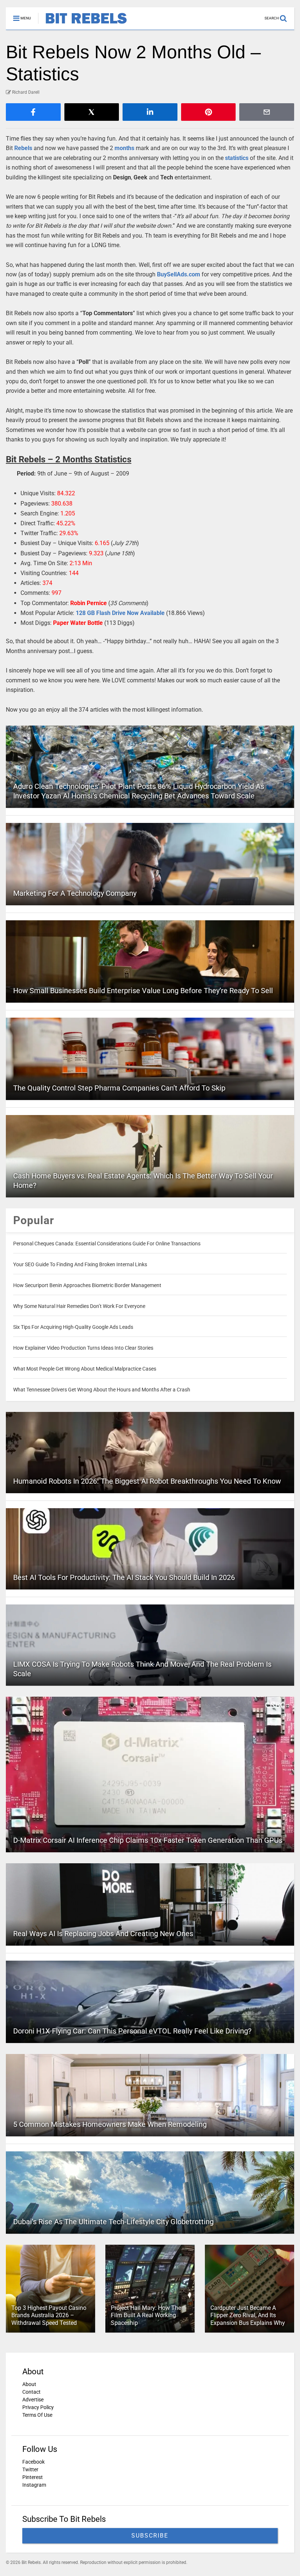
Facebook (33, 2462)
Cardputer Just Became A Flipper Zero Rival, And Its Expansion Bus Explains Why (248, 2316)
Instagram (34, 2485)
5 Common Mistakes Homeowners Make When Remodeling (110, 2124)
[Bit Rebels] (82, 24)
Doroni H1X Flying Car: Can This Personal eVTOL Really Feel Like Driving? (132, 2031)
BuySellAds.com (179, 274)
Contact (31, 2392)
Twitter (30, 2469)
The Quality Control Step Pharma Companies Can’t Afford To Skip (119, 1088)
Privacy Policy (38, 2407)
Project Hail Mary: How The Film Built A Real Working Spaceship (146, 2316)
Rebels (23, 148)
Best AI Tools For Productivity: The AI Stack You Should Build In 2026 (124, 1577)
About (29, 2384)
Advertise (33, 2400)
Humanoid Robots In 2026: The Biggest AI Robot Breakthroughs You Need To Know (147, 1481)
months (124, 148)
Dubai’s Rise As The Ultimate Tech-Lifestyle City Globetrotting (113, 2222)
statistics (237, 158)
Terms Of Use (37, 2415)
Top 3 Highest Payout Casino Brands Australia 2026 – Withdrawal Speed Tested (49, 2316)
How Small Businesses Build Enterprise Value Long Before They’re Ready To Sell (143, 991)
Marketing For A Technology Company (75, 893)
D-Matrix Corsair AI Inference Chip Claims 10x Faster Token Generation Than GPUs (148, 1840)
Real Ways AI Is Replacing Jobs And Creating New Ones (103, 1934)
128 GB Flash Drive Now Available (120, 613)
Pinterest (33, 2477)
